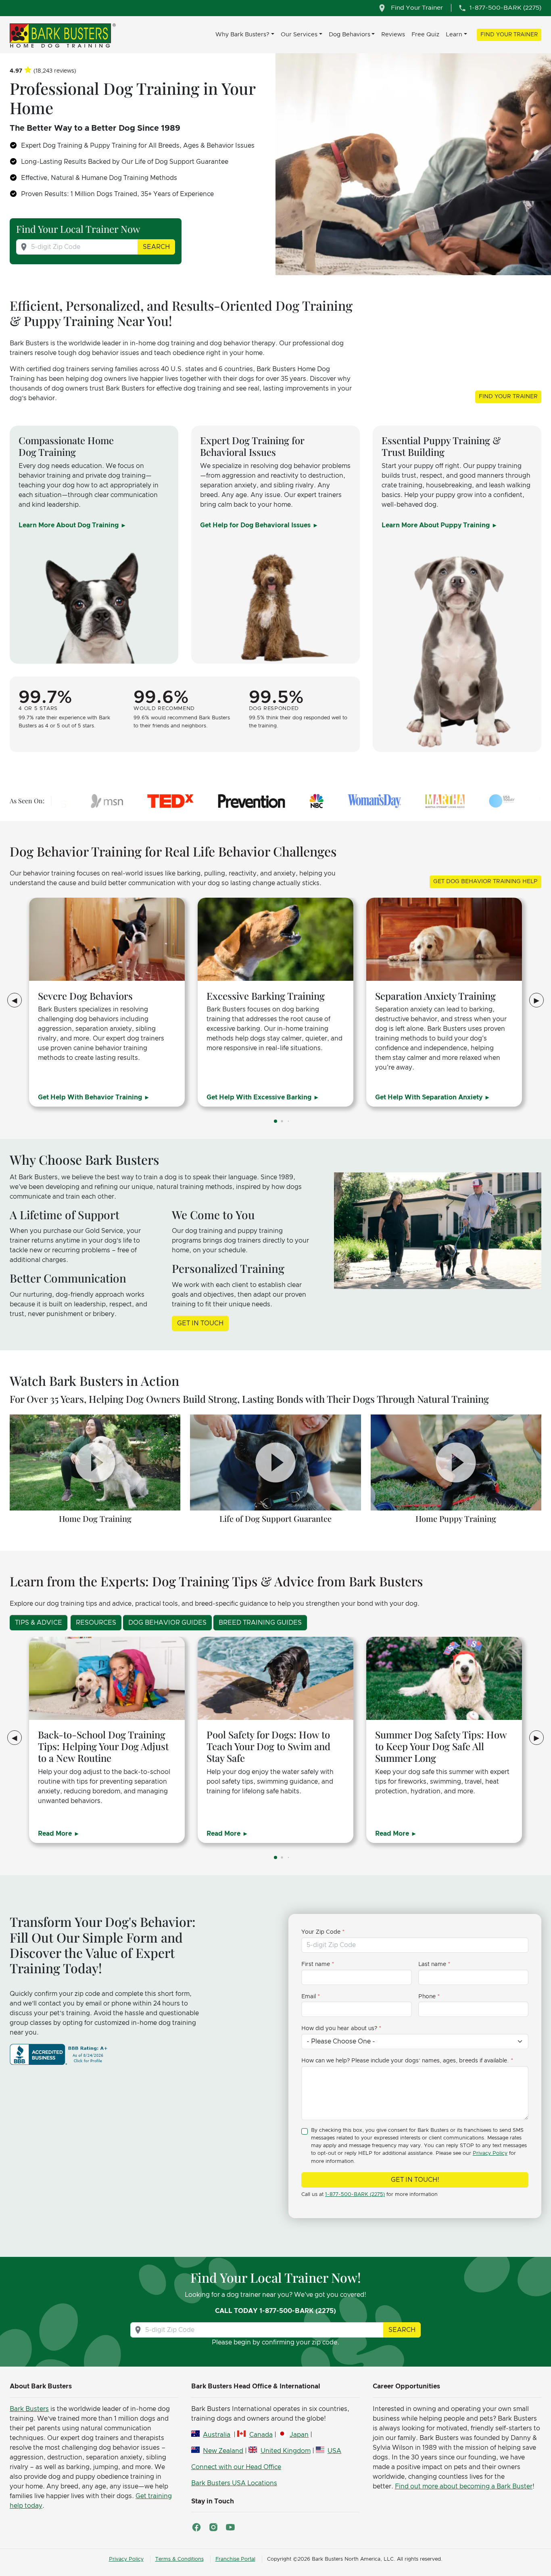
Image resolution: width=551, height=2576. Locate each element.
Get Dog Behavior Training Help (485, 882)
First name (316, 1964)
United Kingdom (285, 2451)
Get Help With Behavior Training (91, 1097)
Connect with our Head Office (236, 2467)
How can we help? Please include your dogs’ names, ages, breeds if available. (405, 2061)
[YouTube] (230, 2527)
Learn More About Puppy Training (436, 525)
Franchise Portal (235, 2559)
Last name (432, 1964)
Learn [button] (454, 34)
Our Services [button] (299, 34)
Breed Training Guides (260, 1623)
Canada (261, 2435)
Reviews (393, 34)
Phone (427, 1997)
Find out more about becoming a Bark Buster (464, 2486)
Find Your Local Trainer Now (78, 229)
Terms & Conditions (179, 2559)
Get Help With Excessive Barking (260, 1097)
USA (334, 2451)
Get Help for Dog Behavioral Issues (256, 525)
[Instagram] (213, 2527)
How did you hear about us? (339, 2029)
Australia (217, 2435)
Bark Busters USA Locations (234, 2483)
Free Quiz (425, 34)
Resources (96, 1623)
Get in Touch (200, 1323)
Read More (56, 1834)
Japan (299, 2435)
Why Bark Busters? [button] (242, 34)
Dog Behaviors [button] (350, 34)
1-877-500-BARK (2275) (355, 2195)
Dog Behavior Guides (167, 1623)
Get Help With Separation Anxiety (430, 1097)
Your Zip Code (321, 1932)
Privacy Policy (490, 2153)
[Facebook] (196, 2527)
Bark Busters (29, 2409)
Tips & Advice (39, 1623)
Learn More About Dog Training (69, 525)
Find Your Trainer (509, 35)
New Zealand (223, 2451)
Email (309, 1997)
